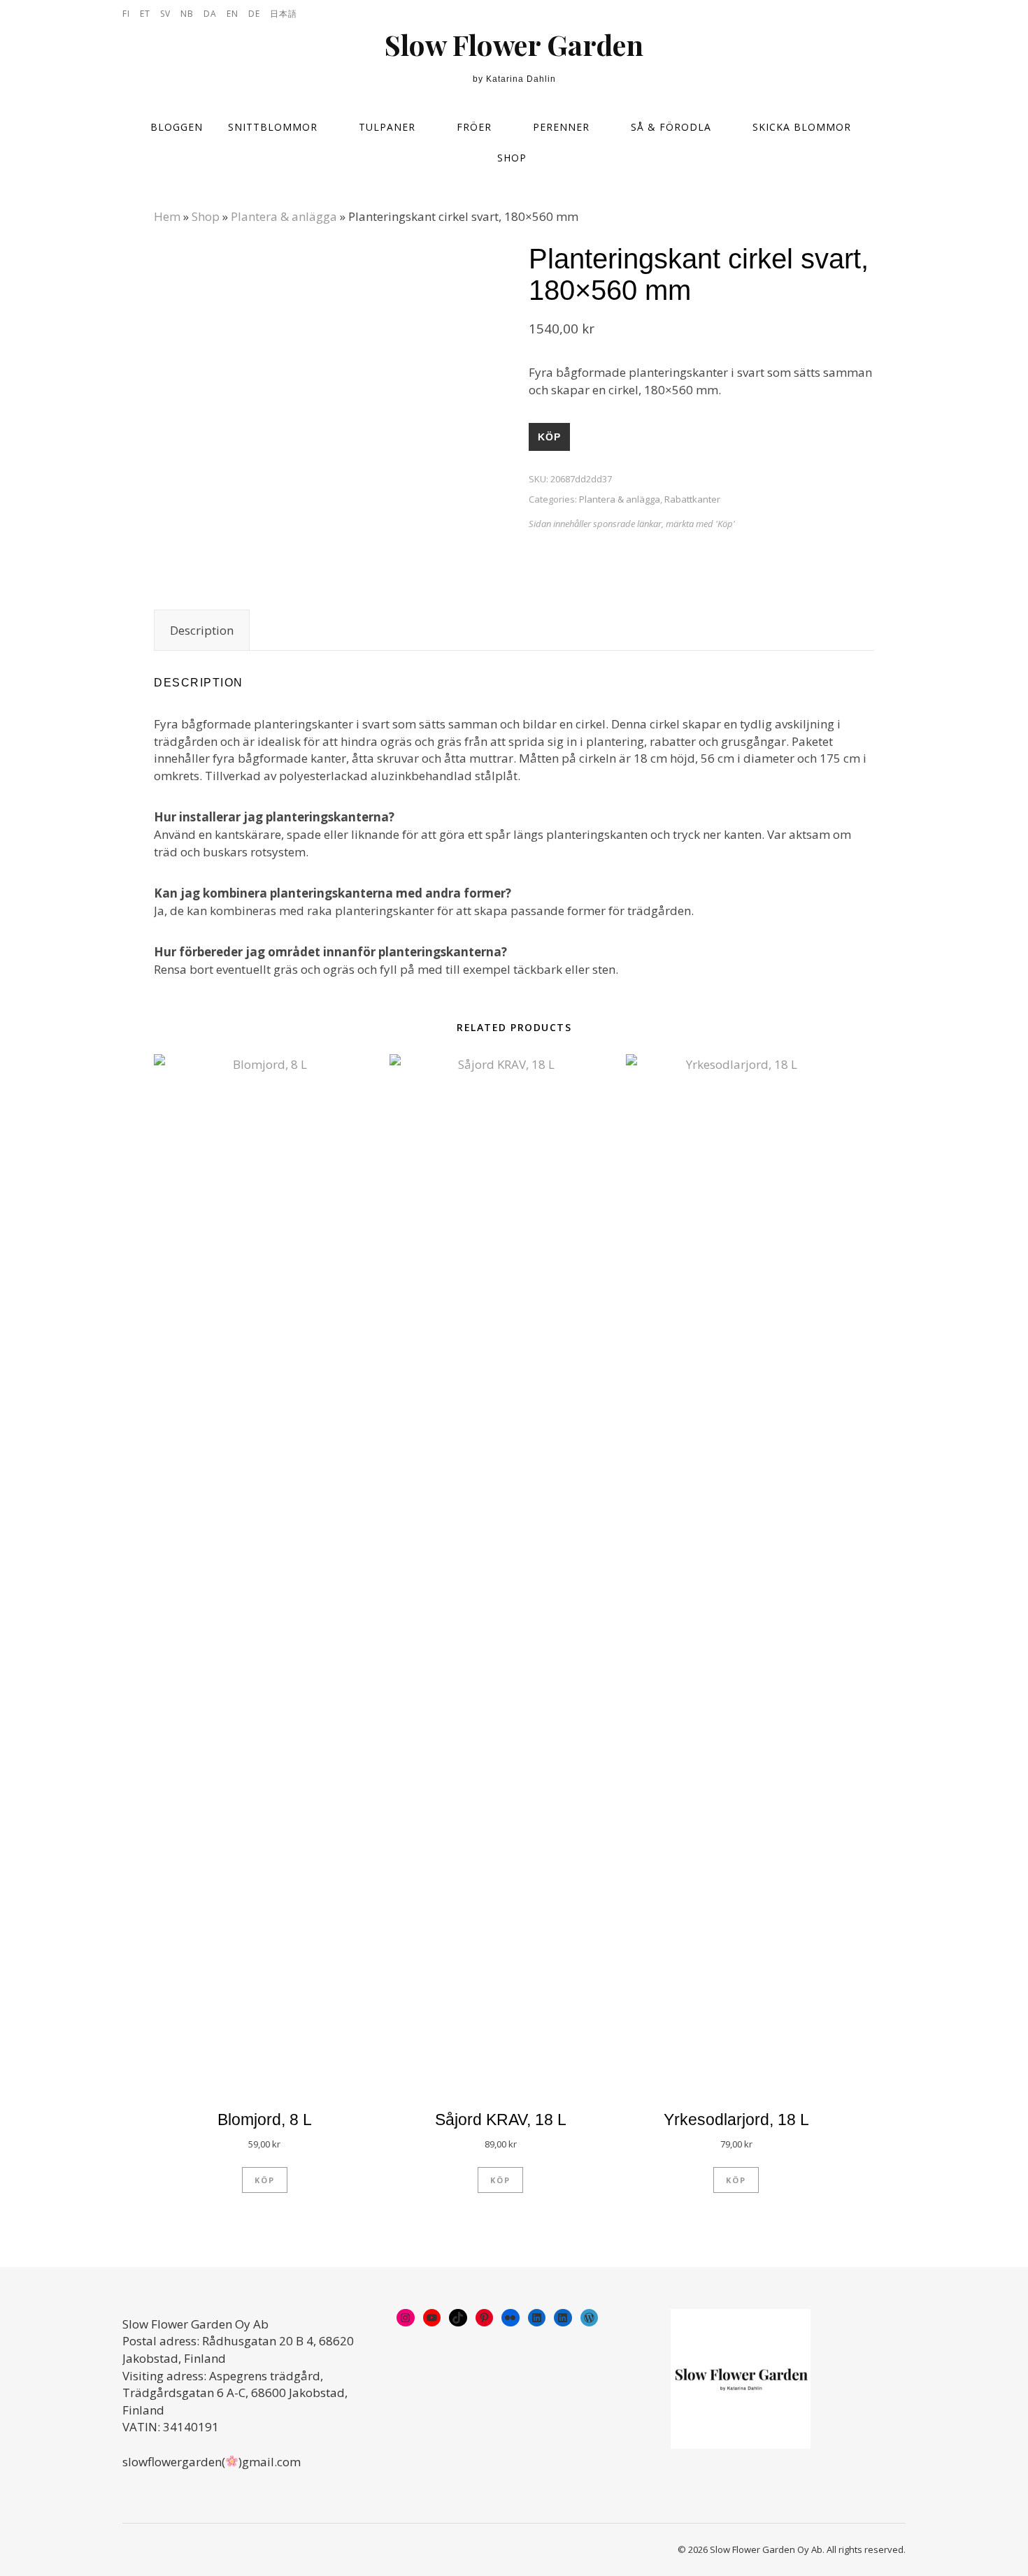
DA (210, 14)
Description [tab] (202, 630)
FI (126, 14)
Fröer (474, 127)
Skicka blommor (802, 127)
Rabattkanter (692, 499)
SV (165, 14)
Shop (512, 158)
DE (254, 14)
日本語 (284, 14)
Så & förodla (671, 127)
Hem (167, 216)
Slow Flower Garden (514, 45)
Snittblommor (273, 127)
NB (187, 14)
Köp (549, 437)
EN (233, 14)
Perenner (561, 127)
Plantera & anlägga (284, 216)
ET (145, 14)
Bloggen (177, 127)
